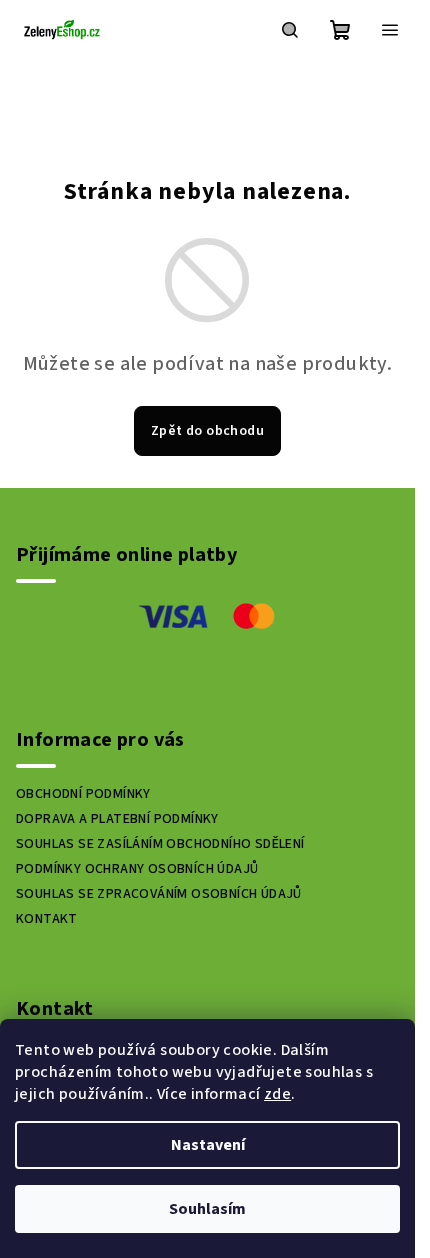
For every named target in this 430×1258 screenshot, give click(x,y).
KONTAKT (47, 919)
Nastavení (208, 1145)
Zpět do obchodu (207, 431)
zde (277, 1094)
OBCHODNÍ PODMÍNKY (83, 794)
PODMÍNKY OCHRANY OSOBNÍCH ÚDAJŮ (137, 869)
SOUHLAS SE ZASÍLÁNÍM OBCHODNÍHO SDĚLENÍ (160, 844)
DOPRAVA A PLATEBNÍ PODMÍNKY (117, 819)
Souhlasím (207, 1209)
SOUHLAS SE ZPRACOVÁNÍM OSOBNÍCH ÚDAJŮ (159, 894)
